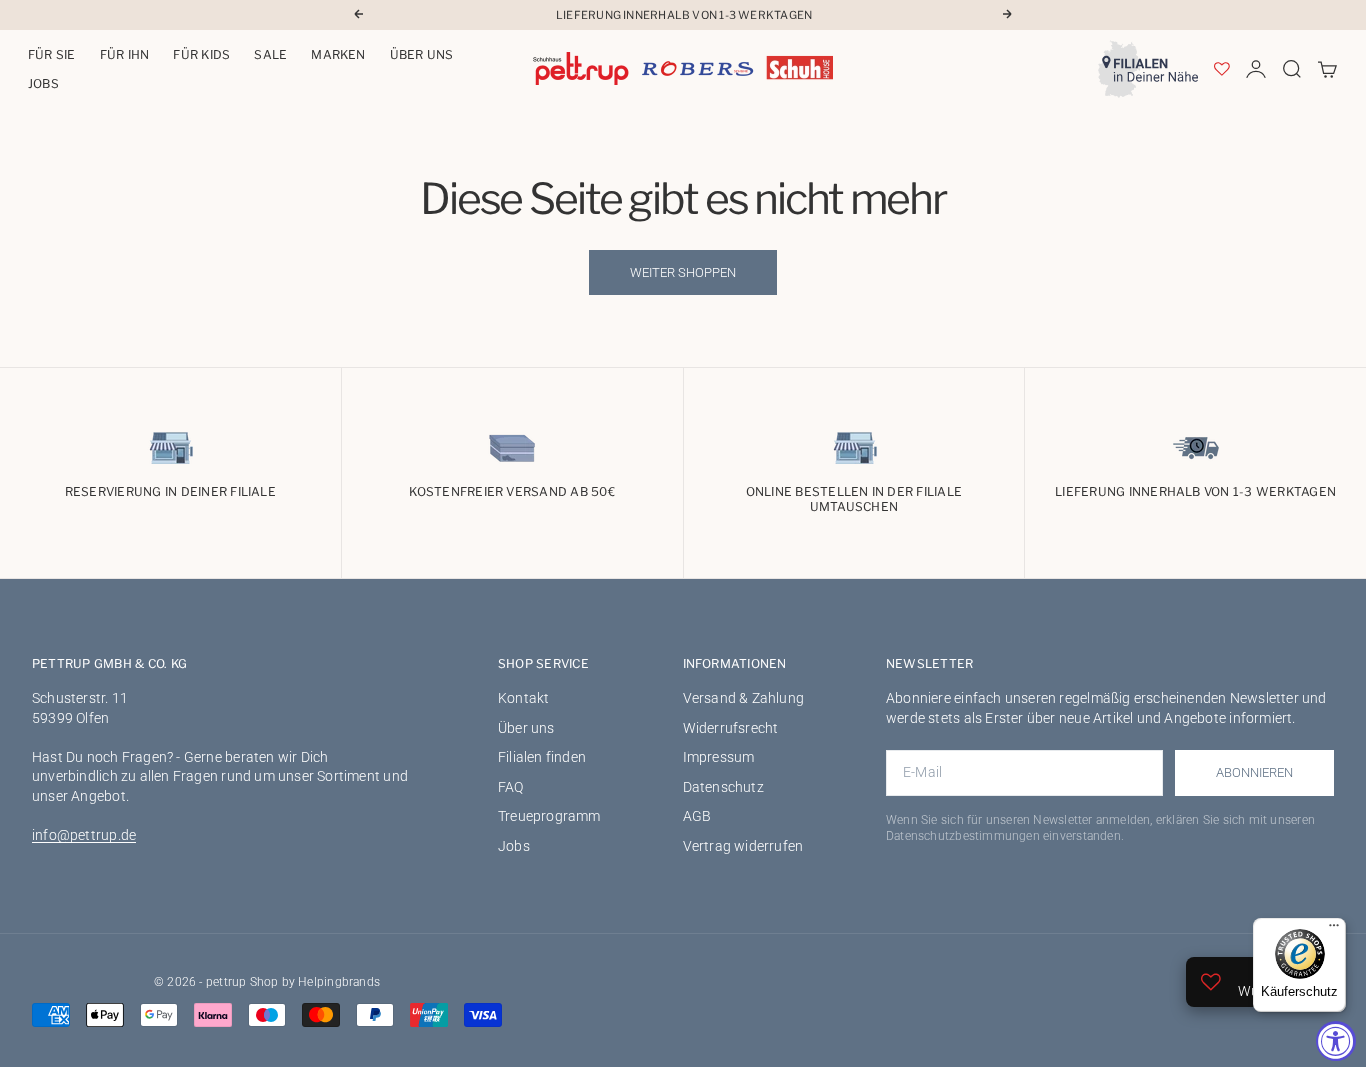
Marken (338, 54)
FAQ (511, 787)
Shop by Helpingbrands (315, 982)
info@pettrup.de (84, 835)
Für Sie (52, 54)
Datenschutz (723, 787)
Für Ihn (125, 54)
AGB (697, 816)
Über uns (422, 54)
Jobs (43, 83)
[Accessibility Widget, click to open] (1336, 1041)
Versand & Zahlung (744, 698)
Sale (270, 54)
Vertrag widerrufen (743, 846)
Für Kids (201, 54)
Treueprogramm (549, 816)
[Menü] (1334, 930)
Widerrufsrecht (731, 728)
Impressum (719, 757)
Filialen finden (542, 757)
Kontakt (523, 698)
